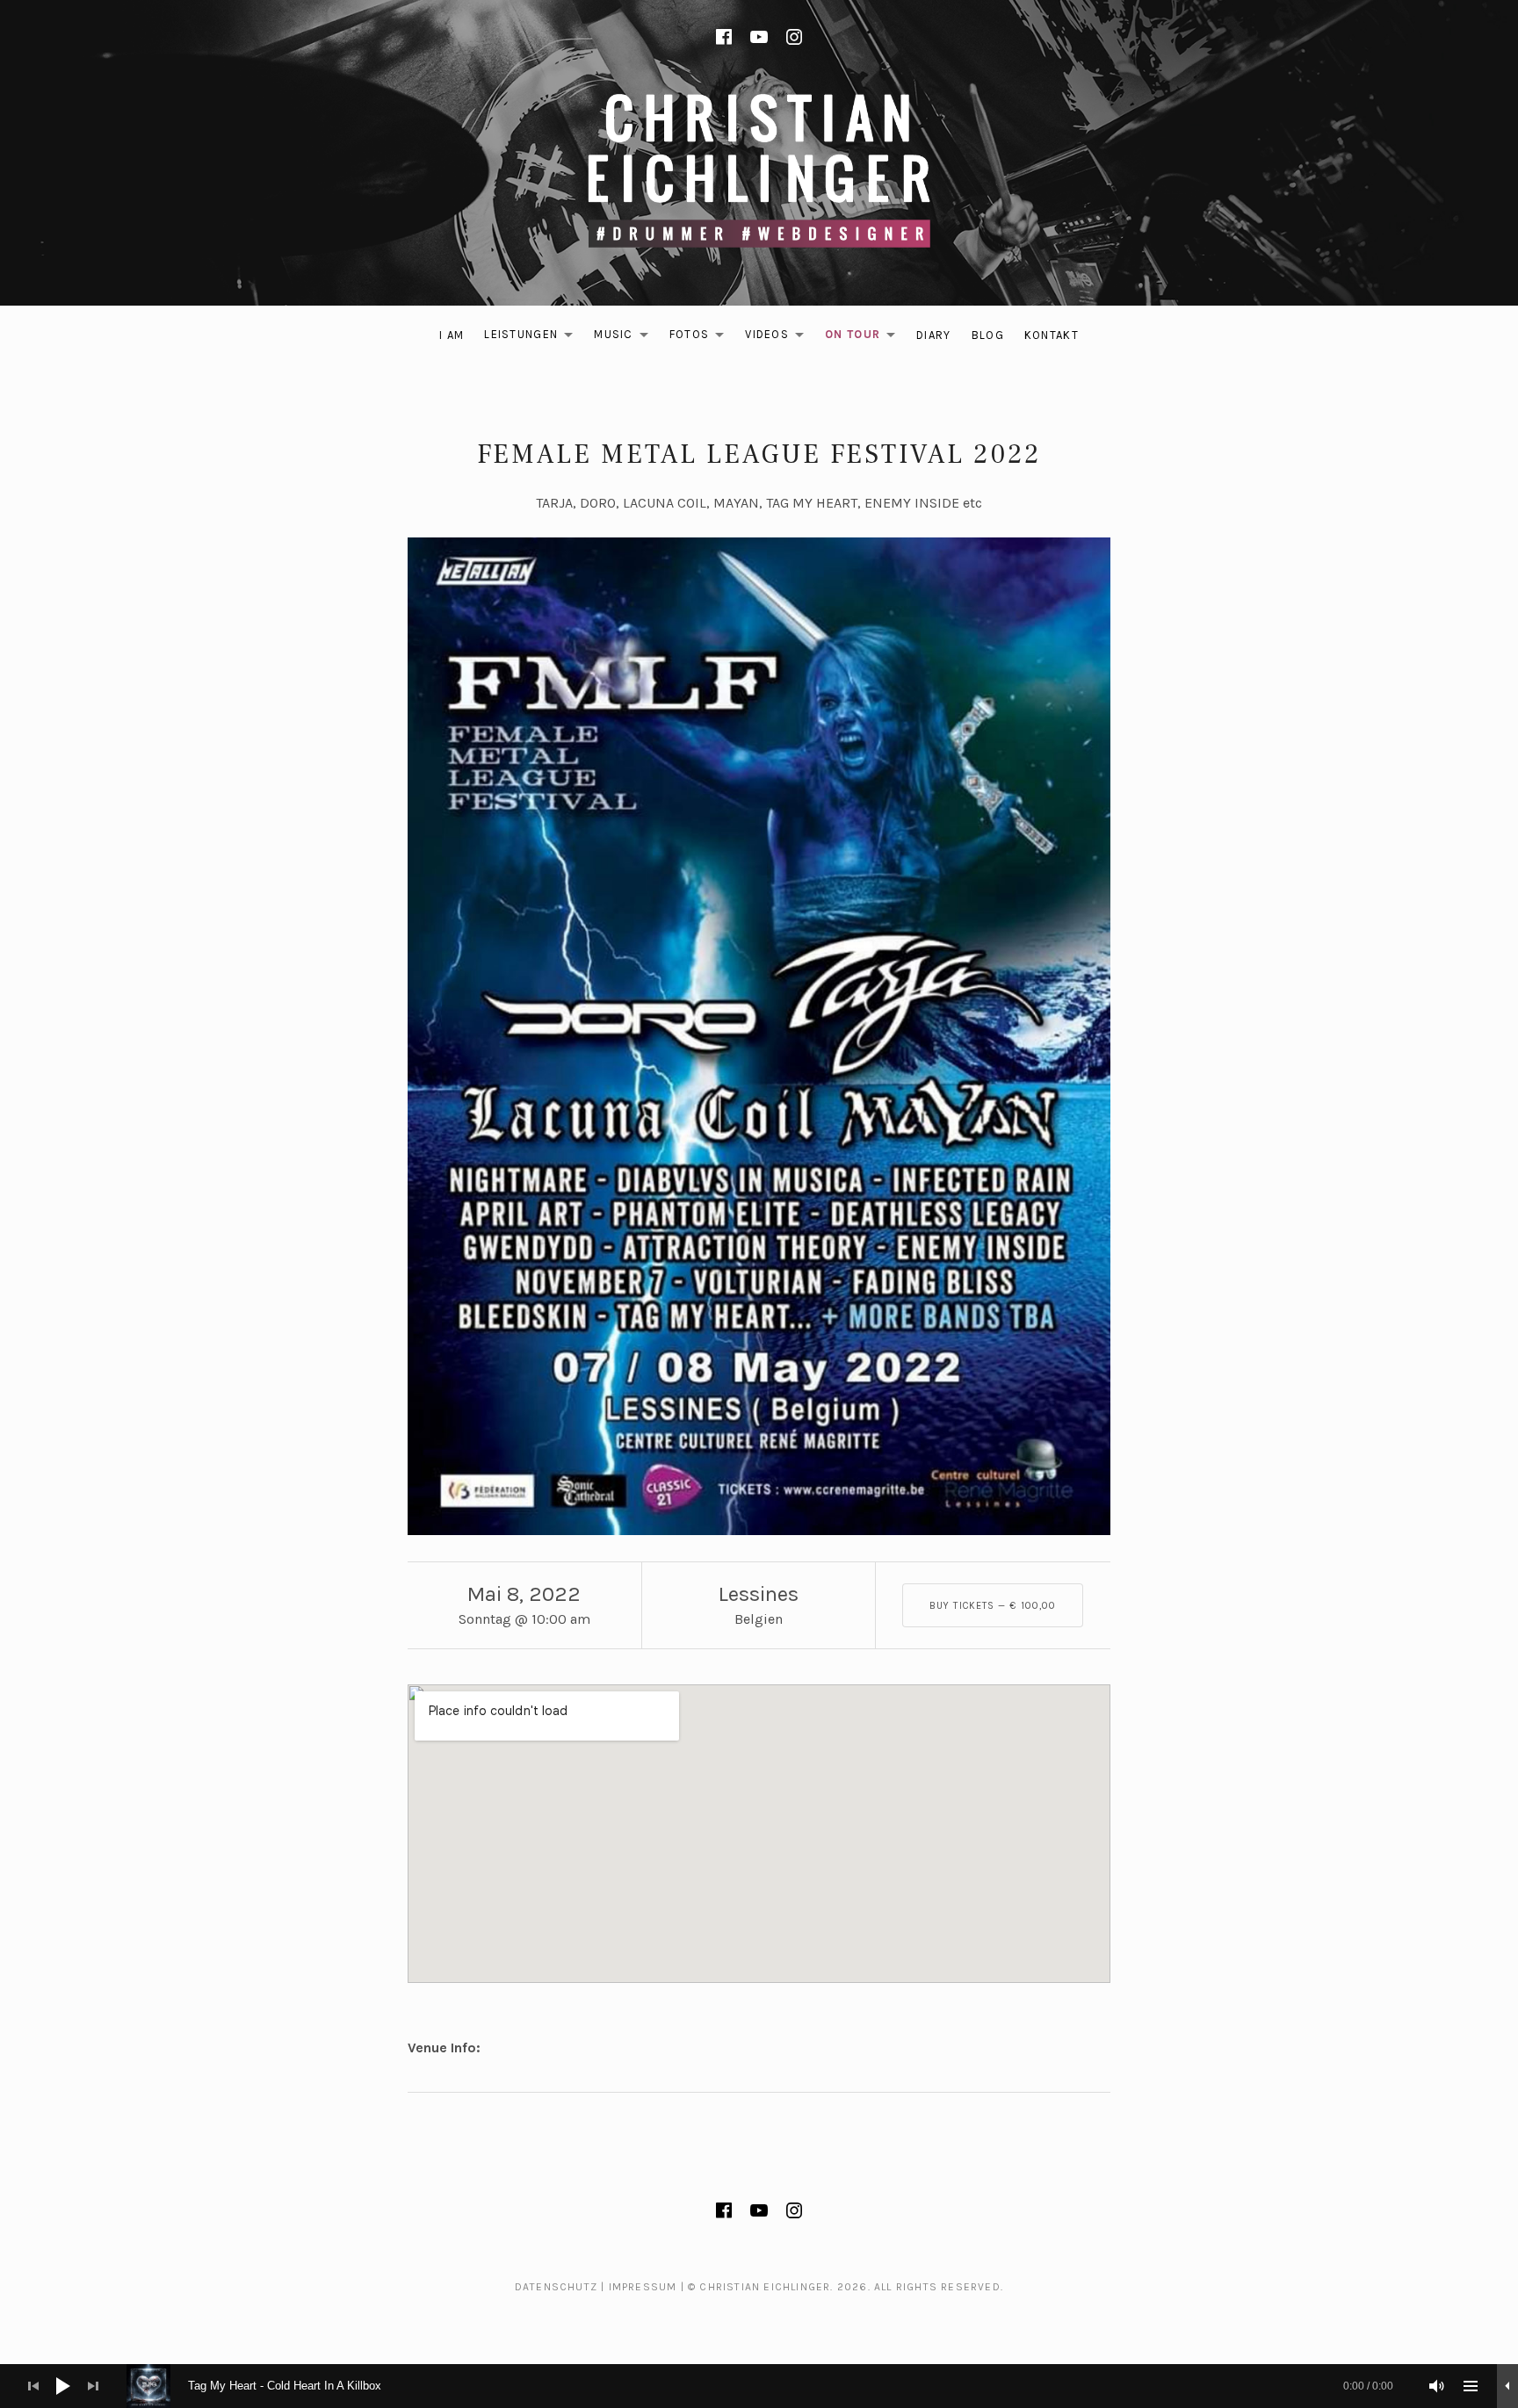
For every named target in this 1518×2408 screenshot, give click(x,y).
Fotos (702, 338)
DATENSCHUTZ (556, 2287)
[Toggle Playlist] (1471, 2386)
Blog (988, 335)
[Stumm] (1437, 2386)
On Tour (865, 338)
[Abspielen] (63, 2386)
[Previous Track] (33, 2386)
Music (626, 338)
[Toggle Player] (1507, 2386)
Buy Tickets (993, 1606)
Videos (779, 338)
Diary (934, 335)
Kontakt (1052, 335)
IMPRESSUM (643, 2287)
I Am (452, 335)
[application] (759, 2386)
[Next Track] (93, 2386)
